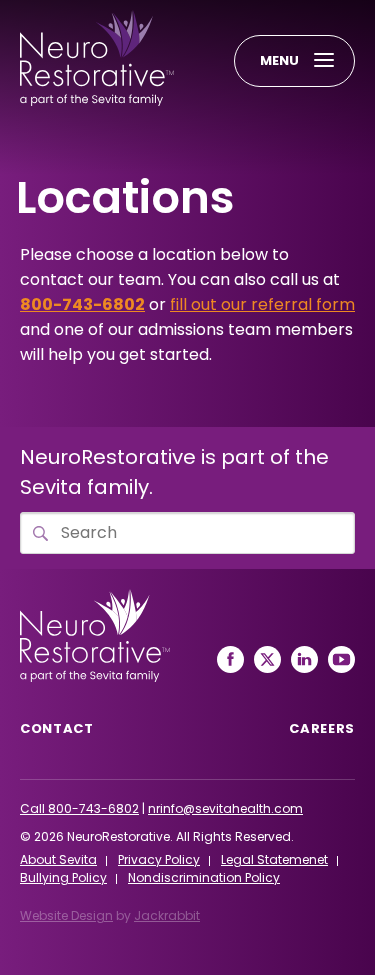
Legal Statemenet (274, 859)
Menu (279, 60)
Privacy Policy (159, 859)
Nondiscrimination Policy (204, 877)
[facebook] (230, 659)
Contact (57, 728)
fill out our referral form (262, 304)
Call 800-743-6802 (79, 808)
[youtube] (341, 659)
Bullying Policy (63, 877)
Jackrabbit (167, 915)
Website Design (66, 915)
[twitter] (267, 659)
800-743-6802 (82, 304)
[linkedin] (304, 659)
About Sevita (58, 859)
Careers (322, 728)
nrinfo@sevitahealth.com (225, 808)
